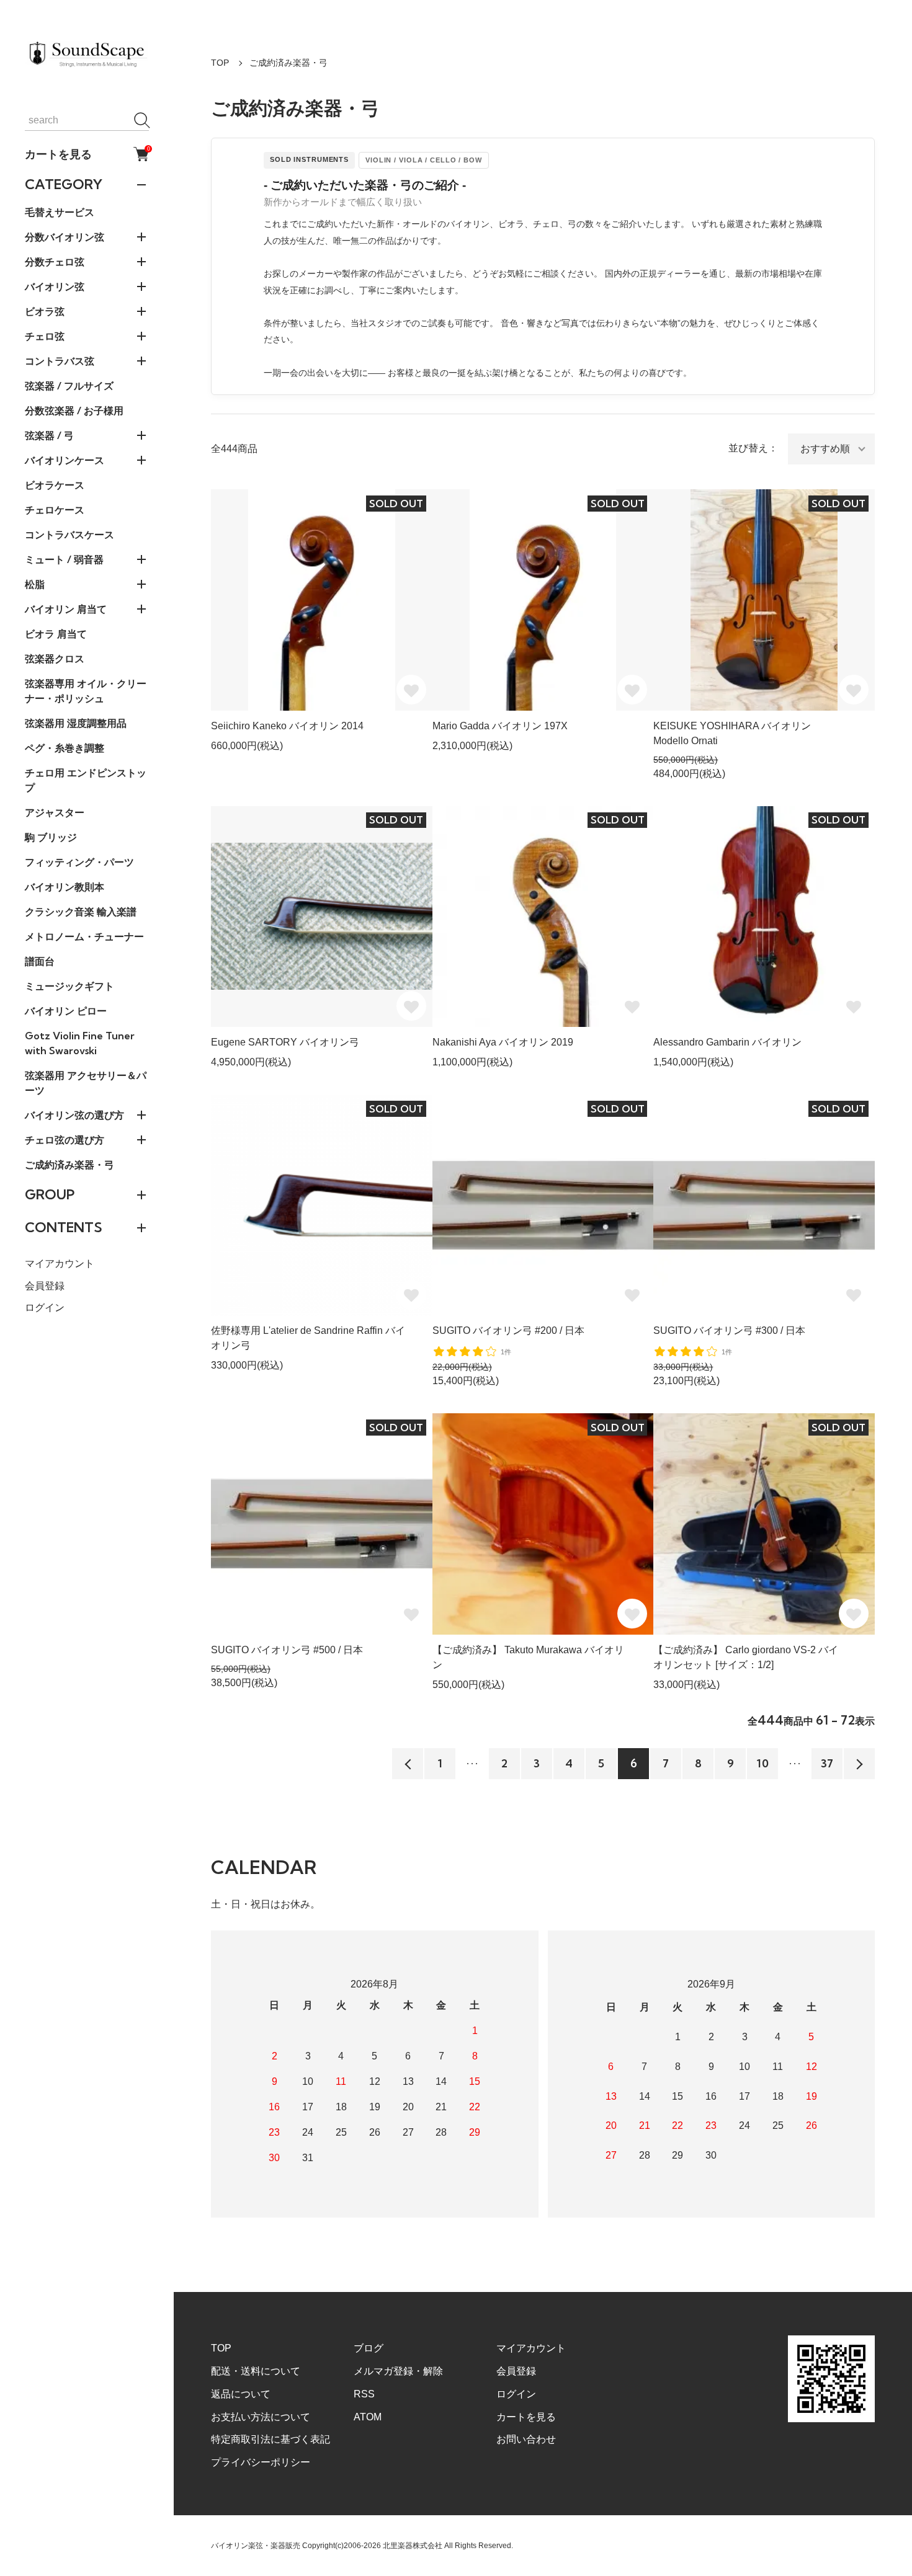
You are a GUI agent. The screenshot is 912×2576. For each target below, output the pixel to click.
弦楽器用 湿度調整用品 (76, 723)
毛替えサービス (60, 212)
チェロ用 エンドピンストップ (86, 780)
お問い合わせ (526, 2439)
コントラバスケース (69, 535)
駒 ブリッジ (51, 837)
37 (827, 1763)
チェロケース (55, 510)
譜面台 (40, 961)
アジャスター (55, 812)
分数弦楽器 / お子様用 (74, 411)
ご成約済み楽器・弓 (69, 1165)
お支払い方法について (261, 2417)
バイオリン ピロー (66, 1011)
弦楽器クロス (55, 659)
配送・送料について (256, 2371)
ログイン (45, 1308)
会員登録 (45, 1286)
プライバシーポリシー (261, 2462)
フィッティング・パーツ (79, 862)
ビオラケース (55, 485)
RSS (364, 2394)
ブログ (369, 2348)
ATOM (368, 2417)
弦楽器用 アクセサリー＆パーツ (86, 1083)
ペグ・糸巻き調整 (65, 748)
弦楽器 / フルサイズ (69, 386)
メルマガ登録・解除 (398, 2371)
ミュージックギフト (69, 986)
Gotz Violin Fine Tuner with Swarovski (80, 1043)
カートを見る (87, 154)
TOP (220, 63)
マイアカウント (60, 1264)
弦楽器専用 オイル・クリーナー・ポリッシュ (86, 691)
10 (763, 1763)
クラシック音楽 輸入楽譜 (81, 912)
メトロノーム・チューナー (84, 936)
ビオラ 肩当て (56, 634)
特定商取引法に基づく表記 (270, 2439)
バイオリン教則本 (65, 887)
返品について (241, 2394)
